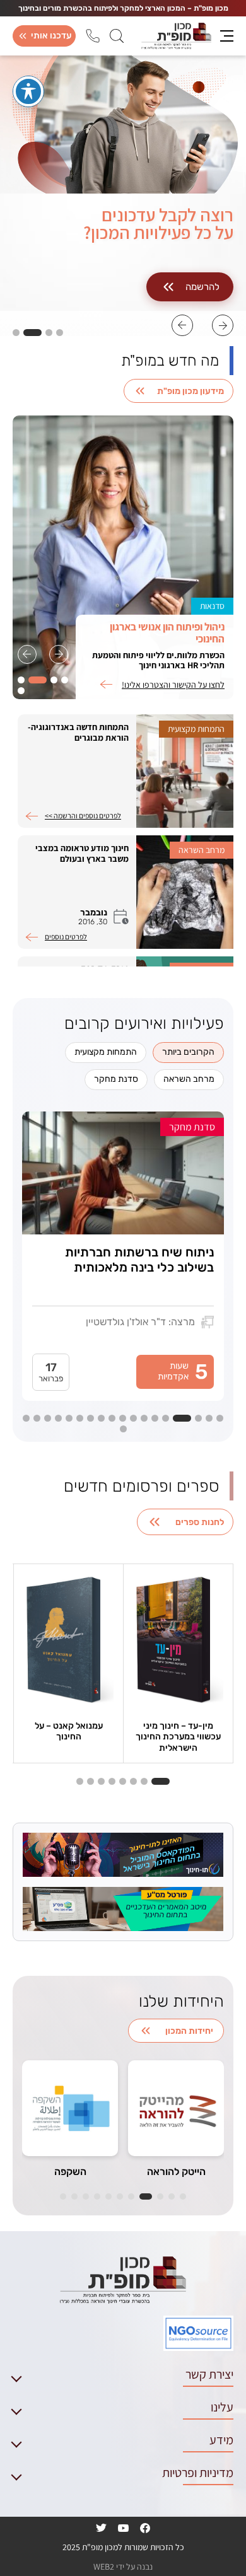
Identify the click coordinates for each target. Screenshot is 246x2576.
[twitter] (101, 2528)
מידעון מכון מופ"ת (190, 391)
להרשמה (202, 287)
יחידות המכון (189, 2031)
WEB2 (104, 2567)
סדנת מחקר (116, 1079)
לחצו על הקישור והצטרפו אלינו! (173, 685)
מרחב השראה (189, 1079)
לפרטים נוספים (66, 937)
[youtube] (124, 2528)
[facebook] (145, 2528)
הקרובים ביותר (188, 1052)
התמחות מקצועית (106, 1052)
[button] (223, 325)
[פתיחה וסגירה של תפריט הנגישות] (28, 91)
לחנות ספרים (200, 1522)
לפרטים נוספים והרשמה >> (83, 816)
